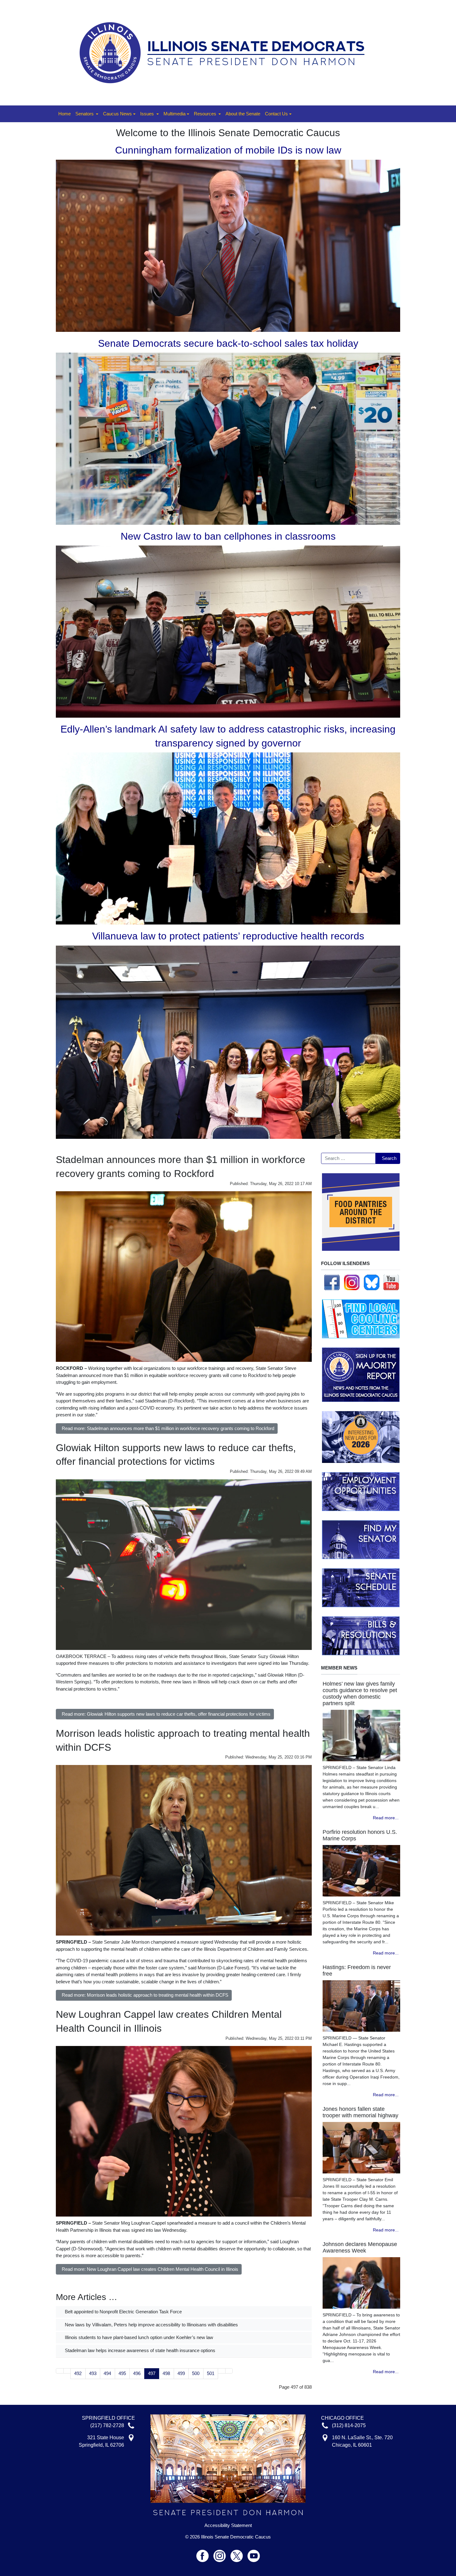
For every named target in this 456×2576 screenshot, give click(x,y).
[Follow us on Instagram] (352, 1282)
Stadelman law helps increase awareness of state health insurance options (139, 2350)
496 (137, 2373)
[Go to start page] (60, 2371)
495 (122, 2373)
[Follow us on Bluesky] (372, 1282)
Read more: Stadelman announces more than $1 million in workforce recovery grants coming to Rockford (168, 1428)
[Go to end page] (229, 2371)
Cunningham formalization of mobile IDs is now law (228, 150)
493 (93, 2373)
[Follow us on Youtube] (254, 2553)
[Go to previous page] (67, 2371)
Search (389, 1158)
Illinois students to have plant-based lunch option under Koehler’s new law (138, 2337)
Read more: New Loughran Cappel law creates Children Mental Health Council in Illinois (150, 2269)
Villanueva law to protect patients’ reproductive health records (228, 936)
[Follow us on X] (239, 2553)
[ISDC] (226, 52)
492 (78, 2373)
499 (181, 2373)
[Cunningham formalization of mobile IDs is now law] (228, 245)
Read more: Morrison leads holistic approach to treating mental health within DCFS (145, 1995)
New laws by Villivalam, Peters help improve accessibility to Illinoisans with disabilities (151, 2325)
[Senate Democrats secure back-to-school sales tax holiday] (228, 438)
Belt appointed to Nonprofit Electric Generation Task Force (123, 2312)
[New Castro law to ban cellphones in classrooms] (228, 631)
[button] (87, 114)
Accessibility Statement (228, 2525)
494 (107, 2373)
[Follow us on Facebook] (332, 1282)
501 (211, 2373)
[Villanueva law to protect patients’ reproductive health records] (228, 1042)
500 (196, 2373)
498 (166, 2373)
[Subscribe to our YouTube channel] (391, 1282)
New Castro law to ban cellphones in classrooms (228, 536)
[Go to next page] (222, 2371)
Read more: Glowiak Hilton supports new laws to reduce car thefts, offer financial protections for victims (166, 1714)
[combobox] (348, 1158)
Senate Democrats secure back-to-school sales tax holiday (228, 343)
